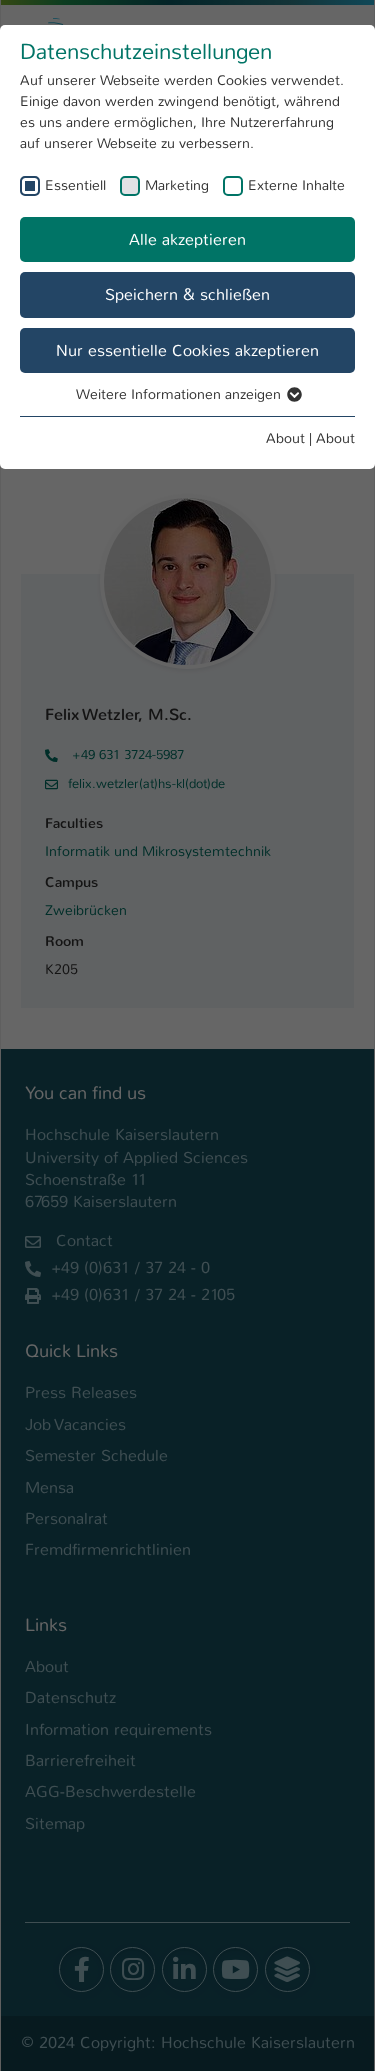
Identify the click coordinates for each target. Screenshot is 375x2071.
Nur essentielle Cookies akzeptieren (187, 350)
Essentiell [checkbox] (75, 185)
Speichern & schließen (187, 294)
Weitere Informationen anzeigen (180, 394)
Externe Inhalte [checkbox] (296, 185)
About (285, 438)
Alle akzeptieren (187, 239)
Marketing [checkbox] (177, 185)
